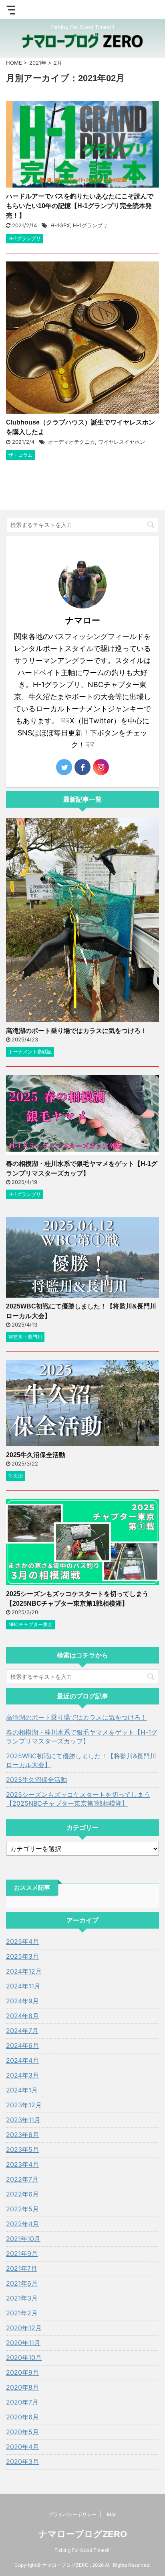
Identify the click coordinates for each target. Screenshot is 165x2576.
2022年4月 (22, 2224)
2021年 (38, 63)
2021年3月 (22, 2298)
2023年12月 (24, 2105)
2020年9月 (22, 2372)
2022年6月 (22, 2194)
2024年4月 (22, 2060)
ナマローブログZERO (83, 2534)
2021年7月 (22, 2268)
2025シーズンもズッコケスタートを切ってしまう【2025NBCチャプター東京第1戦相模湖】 (78, 1799)
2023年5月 (22, 2149)
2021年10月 (23, 2239)
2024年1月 (22, 2090)
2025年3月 (22, 1956)
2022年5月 (22, 2209)
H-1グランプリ (90, 225)
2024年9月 (22, 2001)
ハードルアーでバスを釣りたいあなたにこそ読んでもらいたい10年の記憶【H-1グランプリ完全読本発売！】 (80, 206)
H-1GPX (60, 225)
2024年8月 (22, 2016)
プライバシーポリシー (72, 2514)
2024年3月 (22, 2075)
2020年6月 (22, 2417)
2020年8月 (22, 2387)
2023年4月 (22, 2164)
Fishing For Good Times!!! (82, 2550)
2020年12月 (24, 2328)
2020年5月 (22, 2432)
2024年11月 (23, 1986)
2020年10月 (24, 2358)
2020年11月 (23, 2343)
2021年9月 (22, 2253)
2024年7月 (22, 2031)
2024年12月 (24, 1971)
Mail (112, 2514)
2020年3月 (22, 2462)
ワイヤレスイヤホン (122, 442)
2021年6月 (22, 2283)
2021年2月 (22, 2313)
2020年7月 (22, 2402)
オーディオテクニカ (71, 442)
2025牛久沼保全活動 (36, 1455)
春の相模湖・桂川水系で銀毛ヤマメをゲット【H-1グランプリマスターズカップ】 (82, 1737)
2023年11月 (23, 2120)
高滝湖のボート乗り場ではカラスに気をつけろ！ (76, 1031)
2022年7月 (22, 2179)
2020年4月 (22, 2447)
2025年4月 (22, 1941)
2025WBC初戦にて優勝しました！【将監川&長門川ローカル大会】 (81, 1760)
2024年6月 (22, 2045)
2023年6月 (22, 2135)
